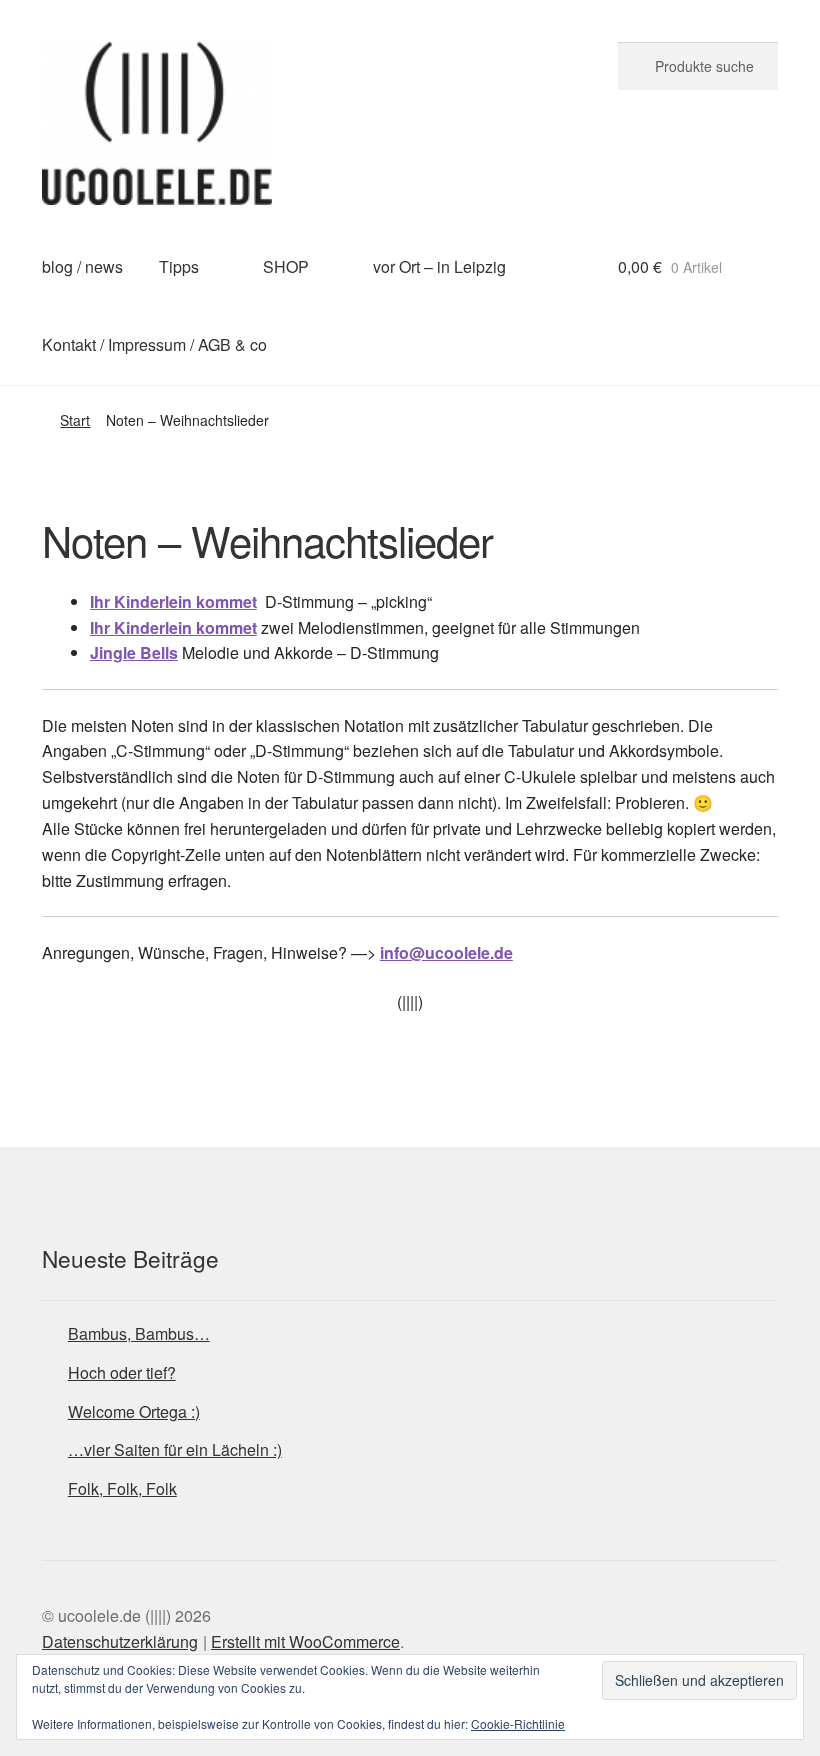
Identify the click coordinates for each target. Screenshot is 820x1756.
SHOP (286, 266)
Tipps (179, 266)
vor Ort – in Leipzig (439, 266)
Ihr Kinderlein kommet (173, 601)
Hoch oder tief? (122, 1372)
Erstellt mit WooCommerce (305, 1641)
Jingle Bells (134, 652)
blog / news (82, 266)
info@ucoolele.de (446, 952)
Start (75, 420)
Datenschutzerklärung (120, 1641)
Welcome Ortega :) (134, 1411)
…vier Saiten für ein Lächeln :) (175, 1449)
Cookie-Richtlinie (518, 1723)
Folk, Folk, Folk (122, 1488)
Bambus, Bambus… (139, 1333)
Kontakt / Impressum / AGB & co (154, 344)
